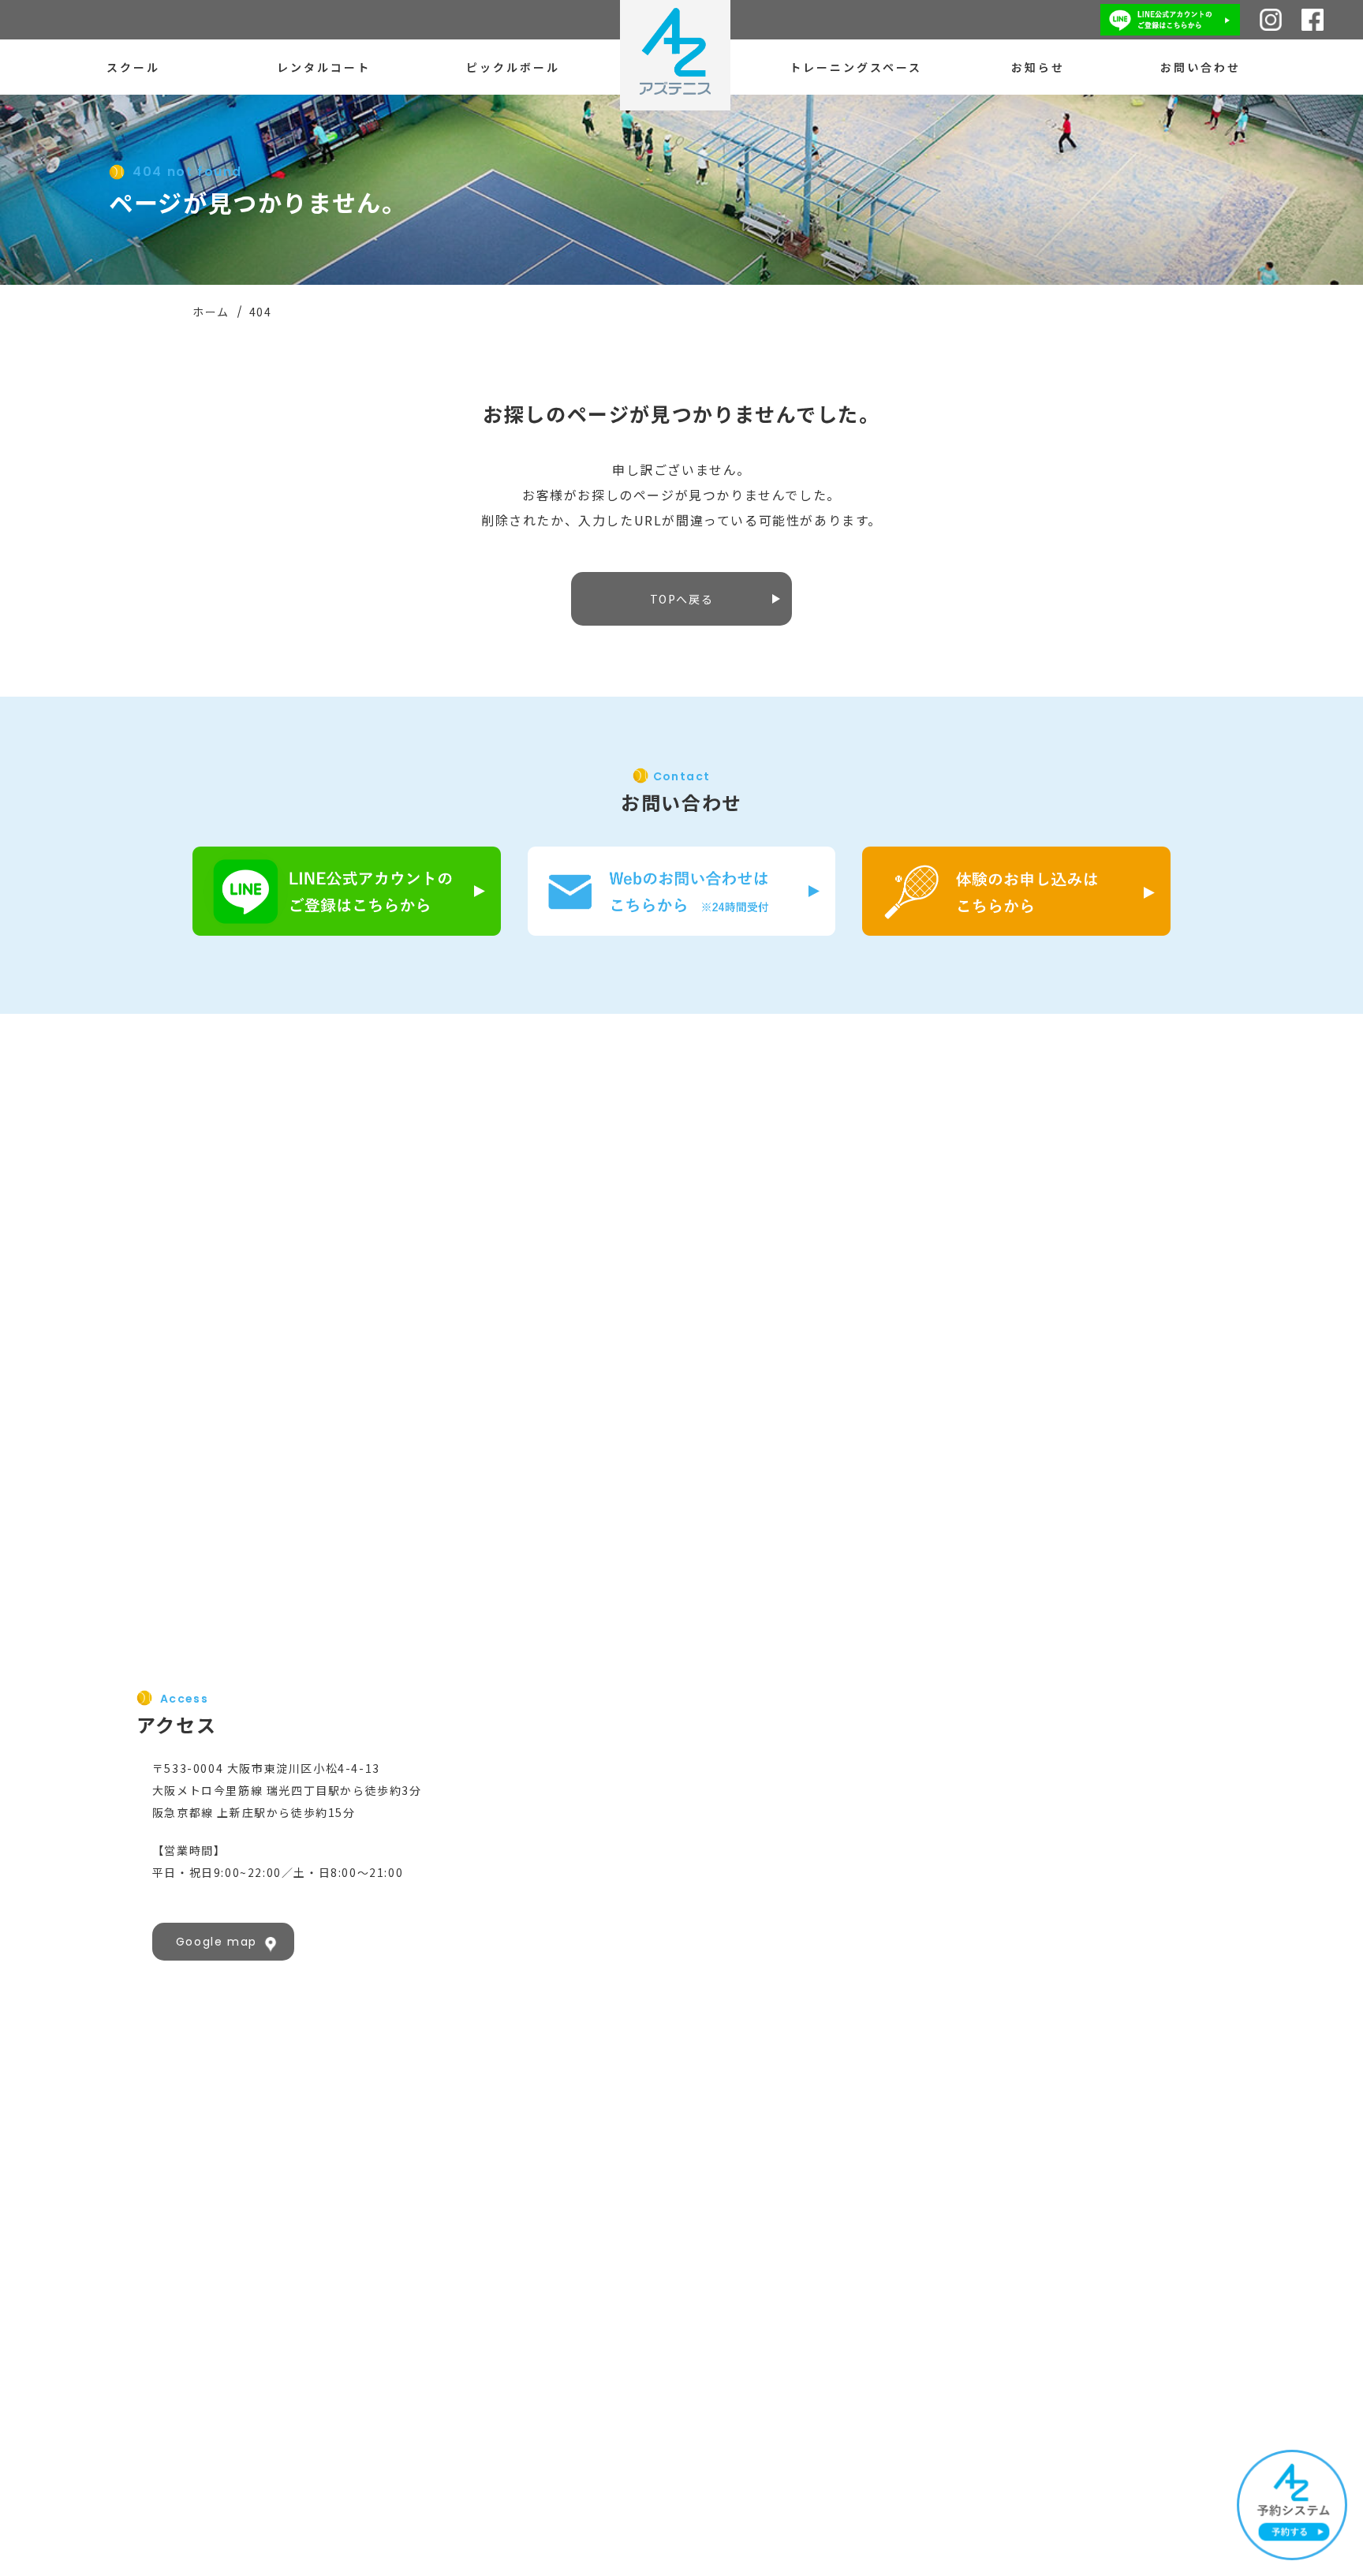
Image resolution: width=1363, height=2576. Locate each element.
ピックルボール (513, 67)
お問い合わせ (1201, 67)
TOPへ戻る (682, 599)
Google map (217, 1942)
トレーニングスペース (856, 67)
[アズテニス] (675, 55)
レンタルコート (324, 67)
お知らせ (1038, 67)
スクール (133, 67)
